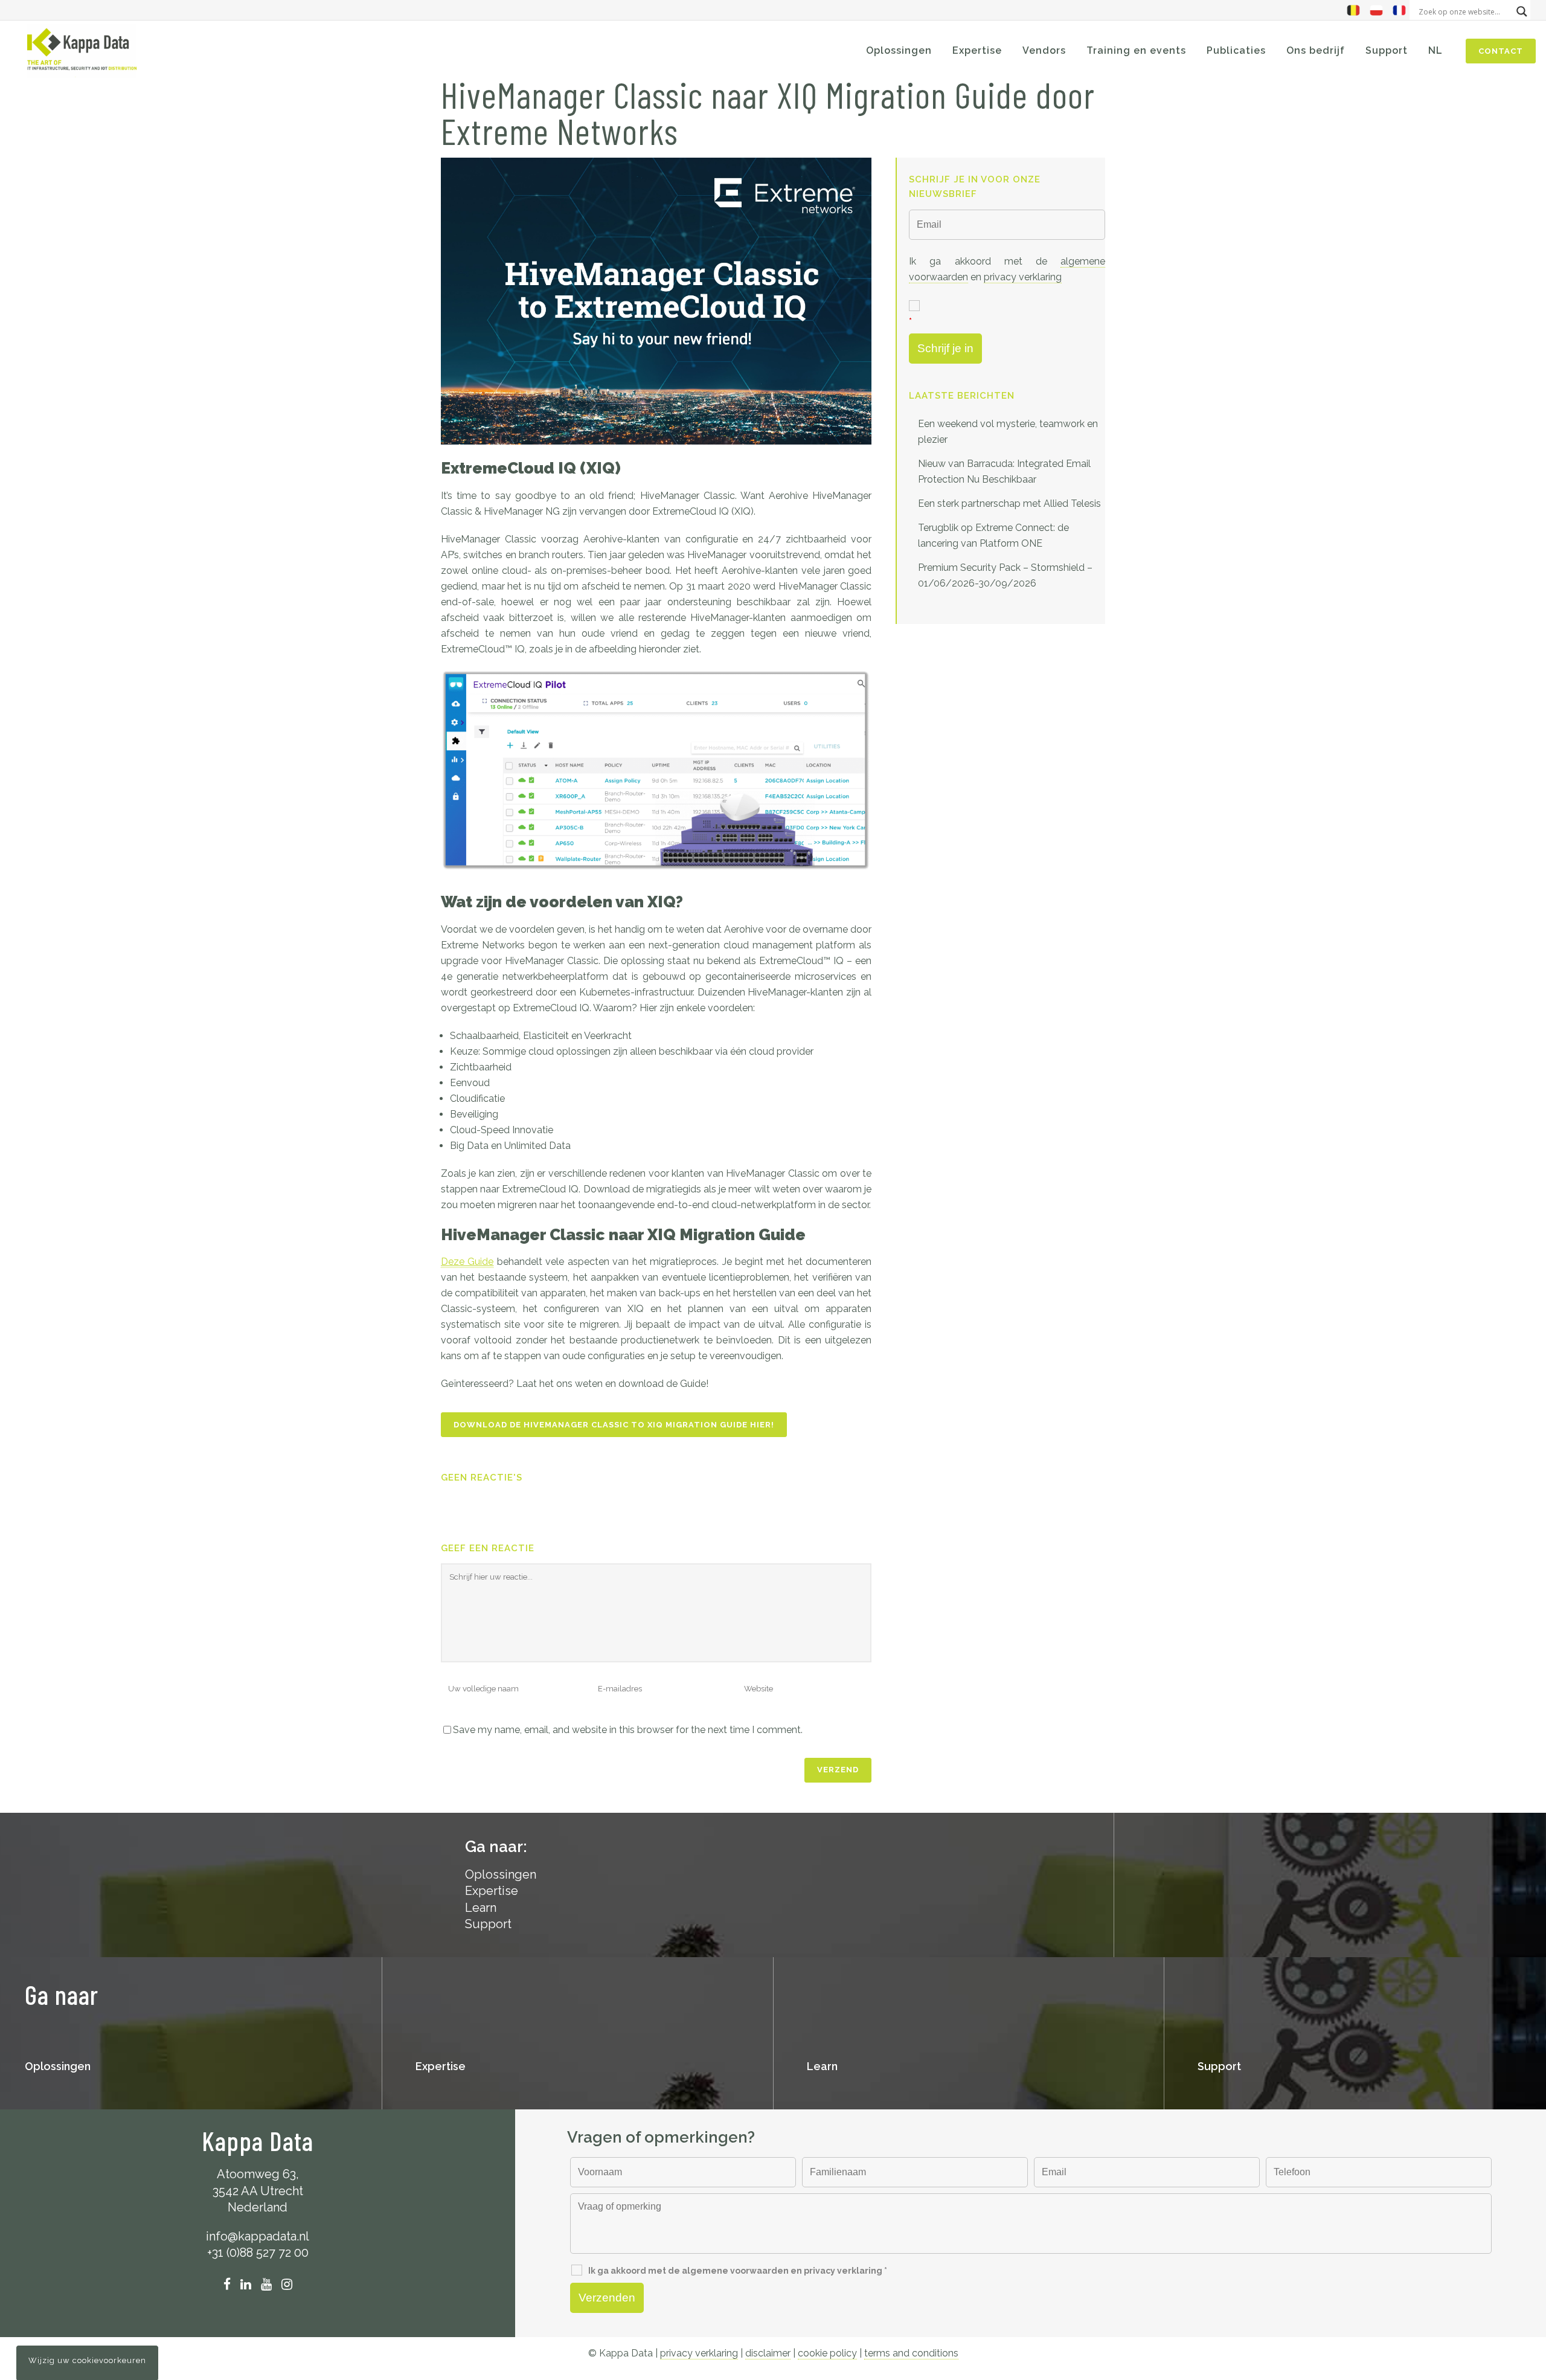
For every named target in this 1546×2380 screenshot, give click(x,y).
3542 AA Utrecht (258, 2191)
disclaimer (768, 2353)
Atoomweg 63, (258, 2174)
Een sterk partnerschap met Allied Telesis (1009, 503)
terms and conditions (911, 2353)
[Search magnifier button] (1522, 11)
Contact (1501, 51)
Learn (481, 1908)
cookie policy (827, 2353)
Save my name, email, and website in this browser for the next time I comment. (628, 1730)
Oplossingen (58, 2066)
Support (488, 1924)
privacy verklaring (1023, 277)
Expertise (492, 1891)
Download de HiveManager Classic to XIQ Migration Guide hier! (614, 1425)
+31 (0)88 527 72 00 (258, 2253)
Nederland (258, 2207)
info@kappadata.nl (258, 2236)
